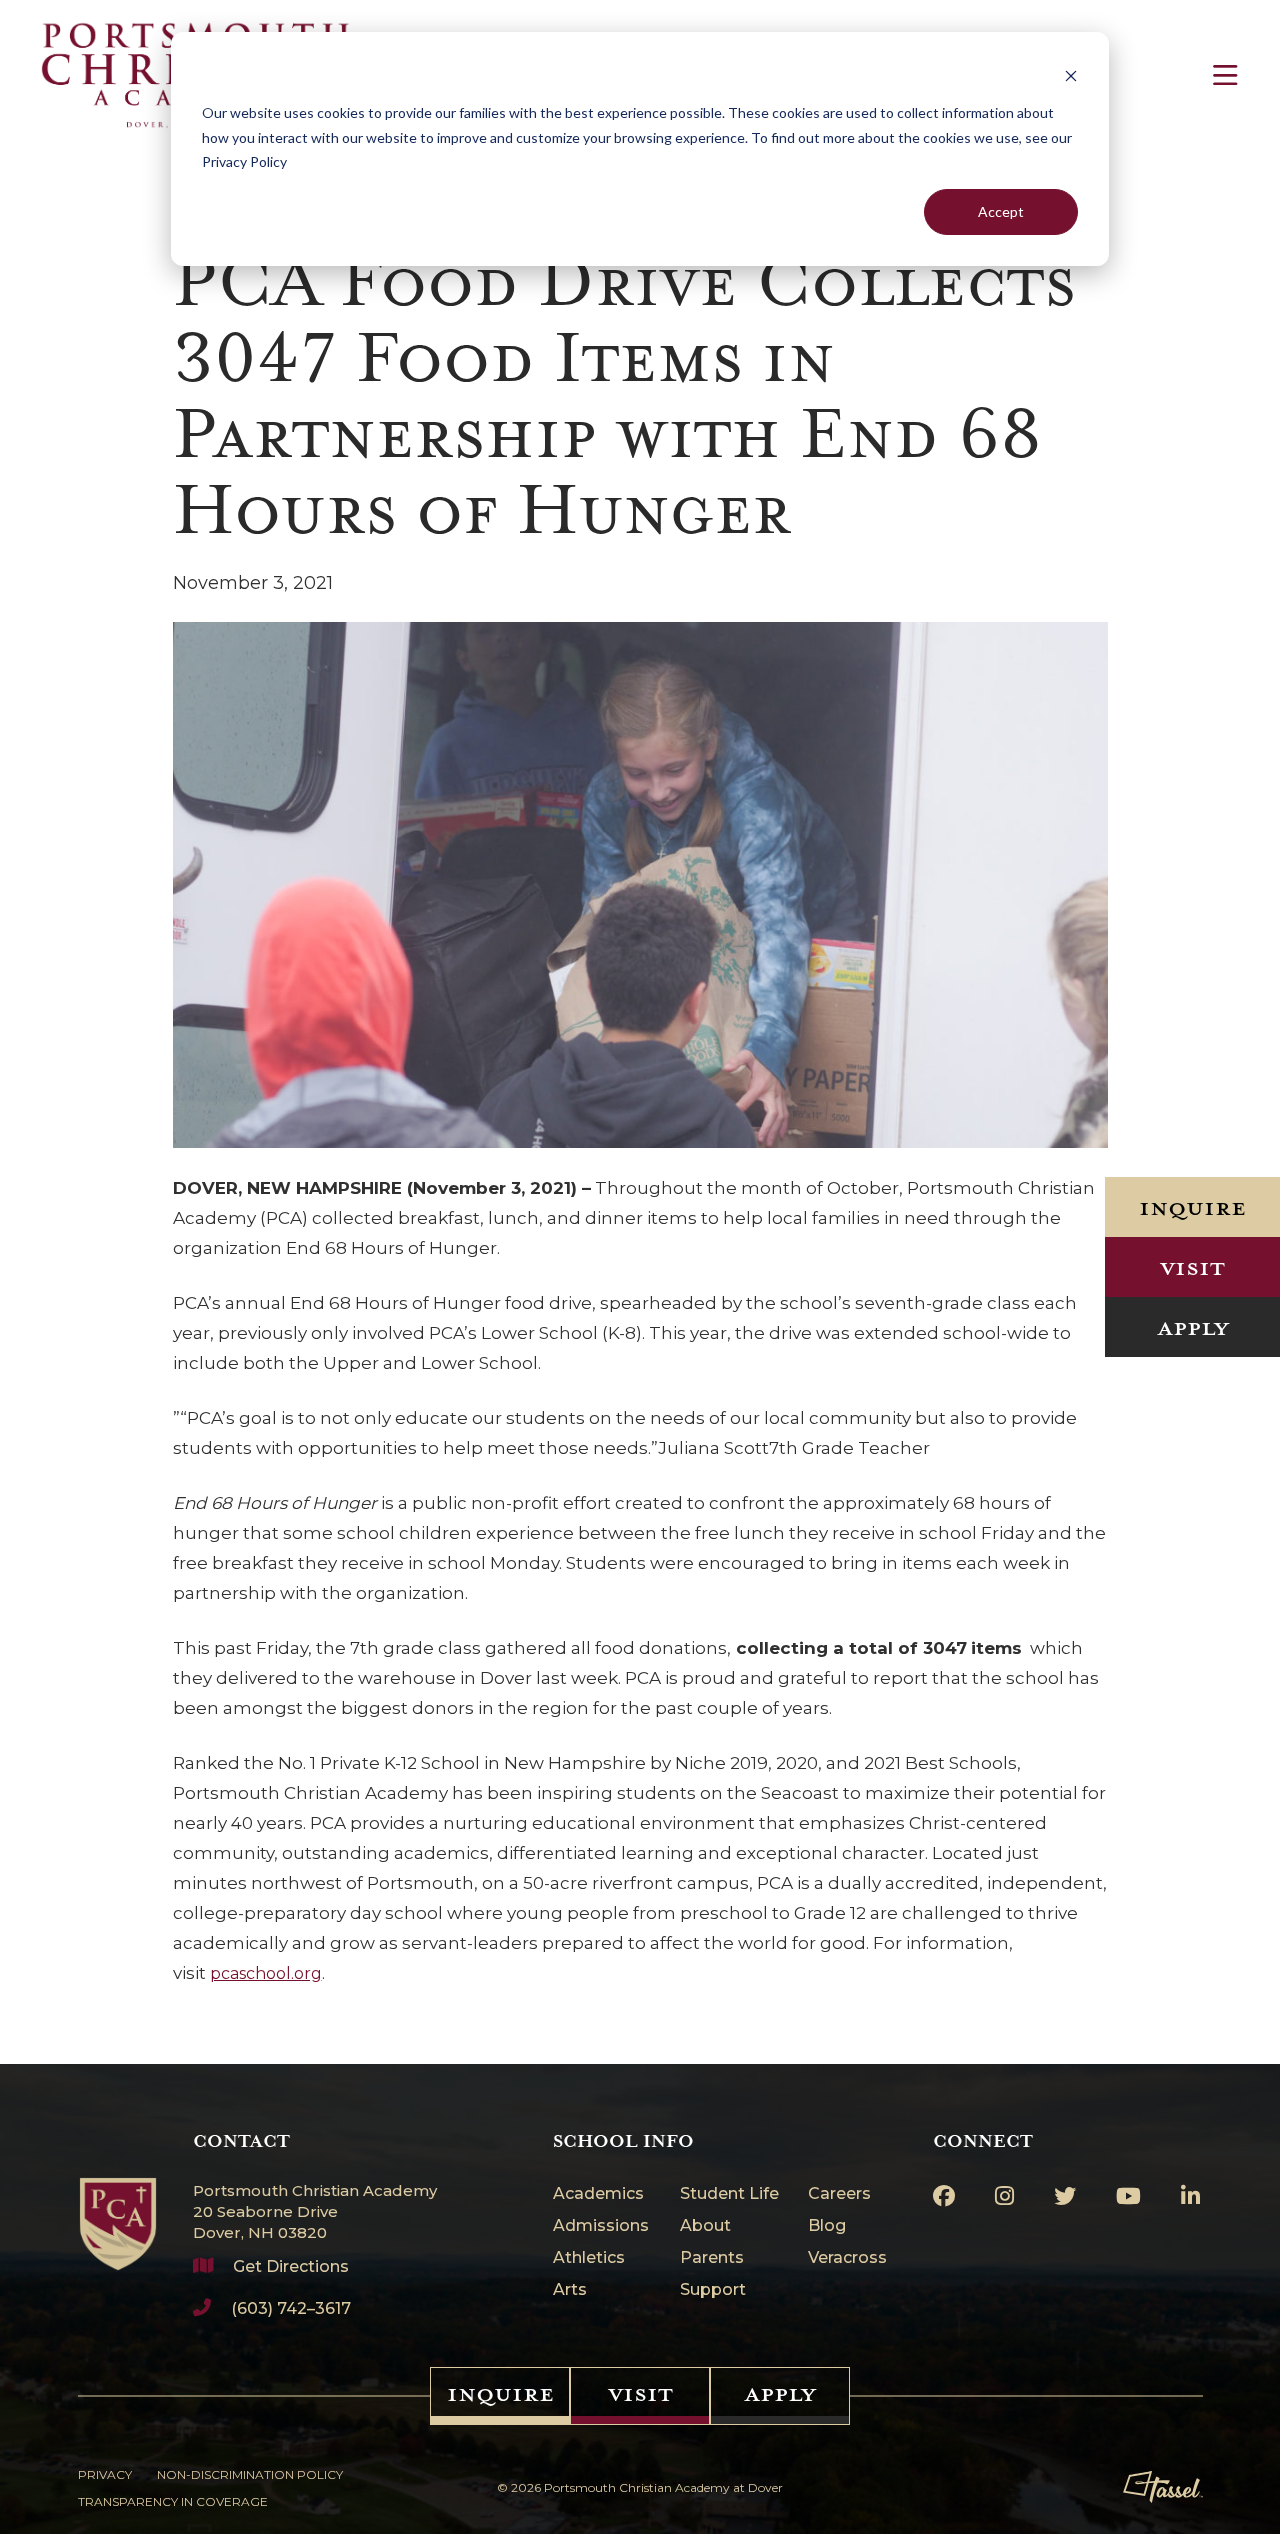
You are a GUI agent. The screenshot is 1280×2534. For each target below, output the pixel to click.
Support (713, 2290)
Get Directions (291, 2266)
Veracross (847, 2258)
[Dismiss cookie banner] (1071, 75)
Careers (839, 2194)
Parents (712, 2258)
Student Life (729, 2194)
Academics (598, 2194)
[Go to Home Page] (118, 2200)
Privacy (105, 2474)
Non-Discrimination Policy (250, 2474)
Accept (1001, 211)
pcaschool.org (266, 1973)
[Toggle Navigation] (1225, 75)
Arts (570, 2290)
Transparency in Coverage (173, 2501)
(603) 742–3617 (291, 2308)
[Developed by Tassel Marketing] (1163, 2487)
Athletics (589, 2258)
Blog (827, 2226)
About (705, 2226)
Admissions (601, 2226)
